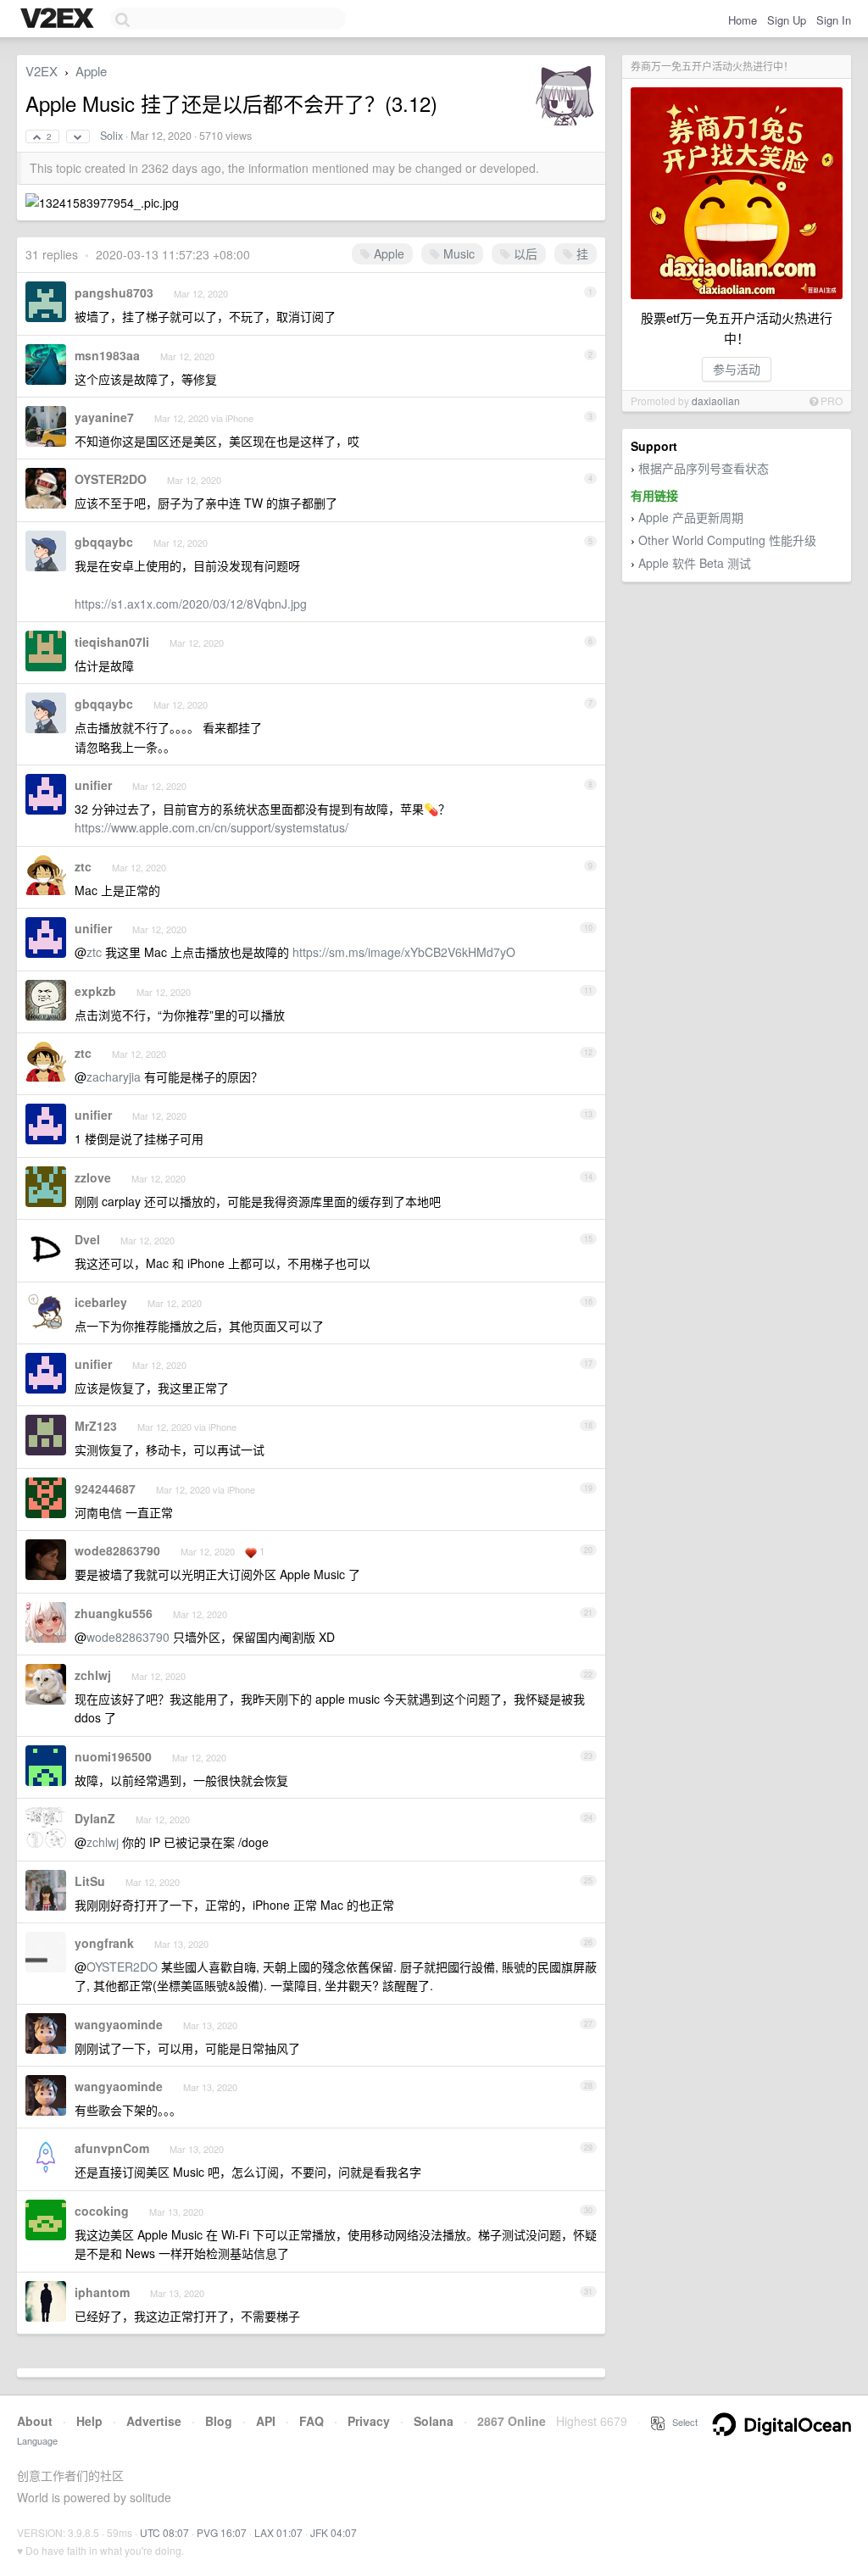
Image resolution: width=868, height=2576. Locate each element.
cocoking (102, 2211)
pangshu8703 (114, 292)
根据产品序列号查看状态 (704, 468)
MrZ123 (96, 1426)
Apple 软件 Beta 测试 (695, 563)
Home (743, 20)
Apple (91, 71)
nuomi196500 (113, 1756)
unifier (93, 785)
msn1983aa (107, 355)
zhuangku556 (114, 1613)
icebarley (101, 1302)
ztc (83, 866)
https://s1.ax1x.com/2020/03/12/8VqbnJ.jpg (191, 604)
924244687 (105, 1488)
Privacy (369, 2421)
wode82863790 (117, 1550)
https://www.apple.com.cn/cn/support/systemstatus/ (211, 827)
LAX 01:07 (278, 2532)
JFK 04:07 (334, 2532)
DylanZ (95, 1818)
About (35, 2421)
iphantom (102, 2292)
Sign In (834, 20)
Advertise (154, 2421)
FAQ (312, 2421)
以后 (524, 253)
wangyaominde (119, 2024)
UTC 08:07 (164, 2532)
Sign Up (787, 20)
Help (89, 2421)
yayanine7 (104, 417)
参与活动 (737, 369)
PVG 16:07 (222, 2532)
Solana (434, 2421)
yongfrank (104, 1943)
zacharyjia (114, 1077)
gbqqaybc (104, 542)
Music (457, 253)
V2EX (42, 71)
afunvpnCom (112, 2148)
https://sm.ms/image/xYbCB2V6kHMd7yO (404, 952)
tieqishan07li (112, 642)
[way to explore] (59, 19)
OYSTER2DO (111, 479)
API (266, 2421)
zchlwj (93, 1675)
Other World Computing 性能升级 (727, 540)
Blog (219, 2421)
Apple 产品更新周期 (691, 517)
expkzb (95, 991)
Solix (111, 136)
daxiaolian (716, 401)
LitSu (90, 1881)
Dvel (87, 1239)
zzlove (93, 1177)
